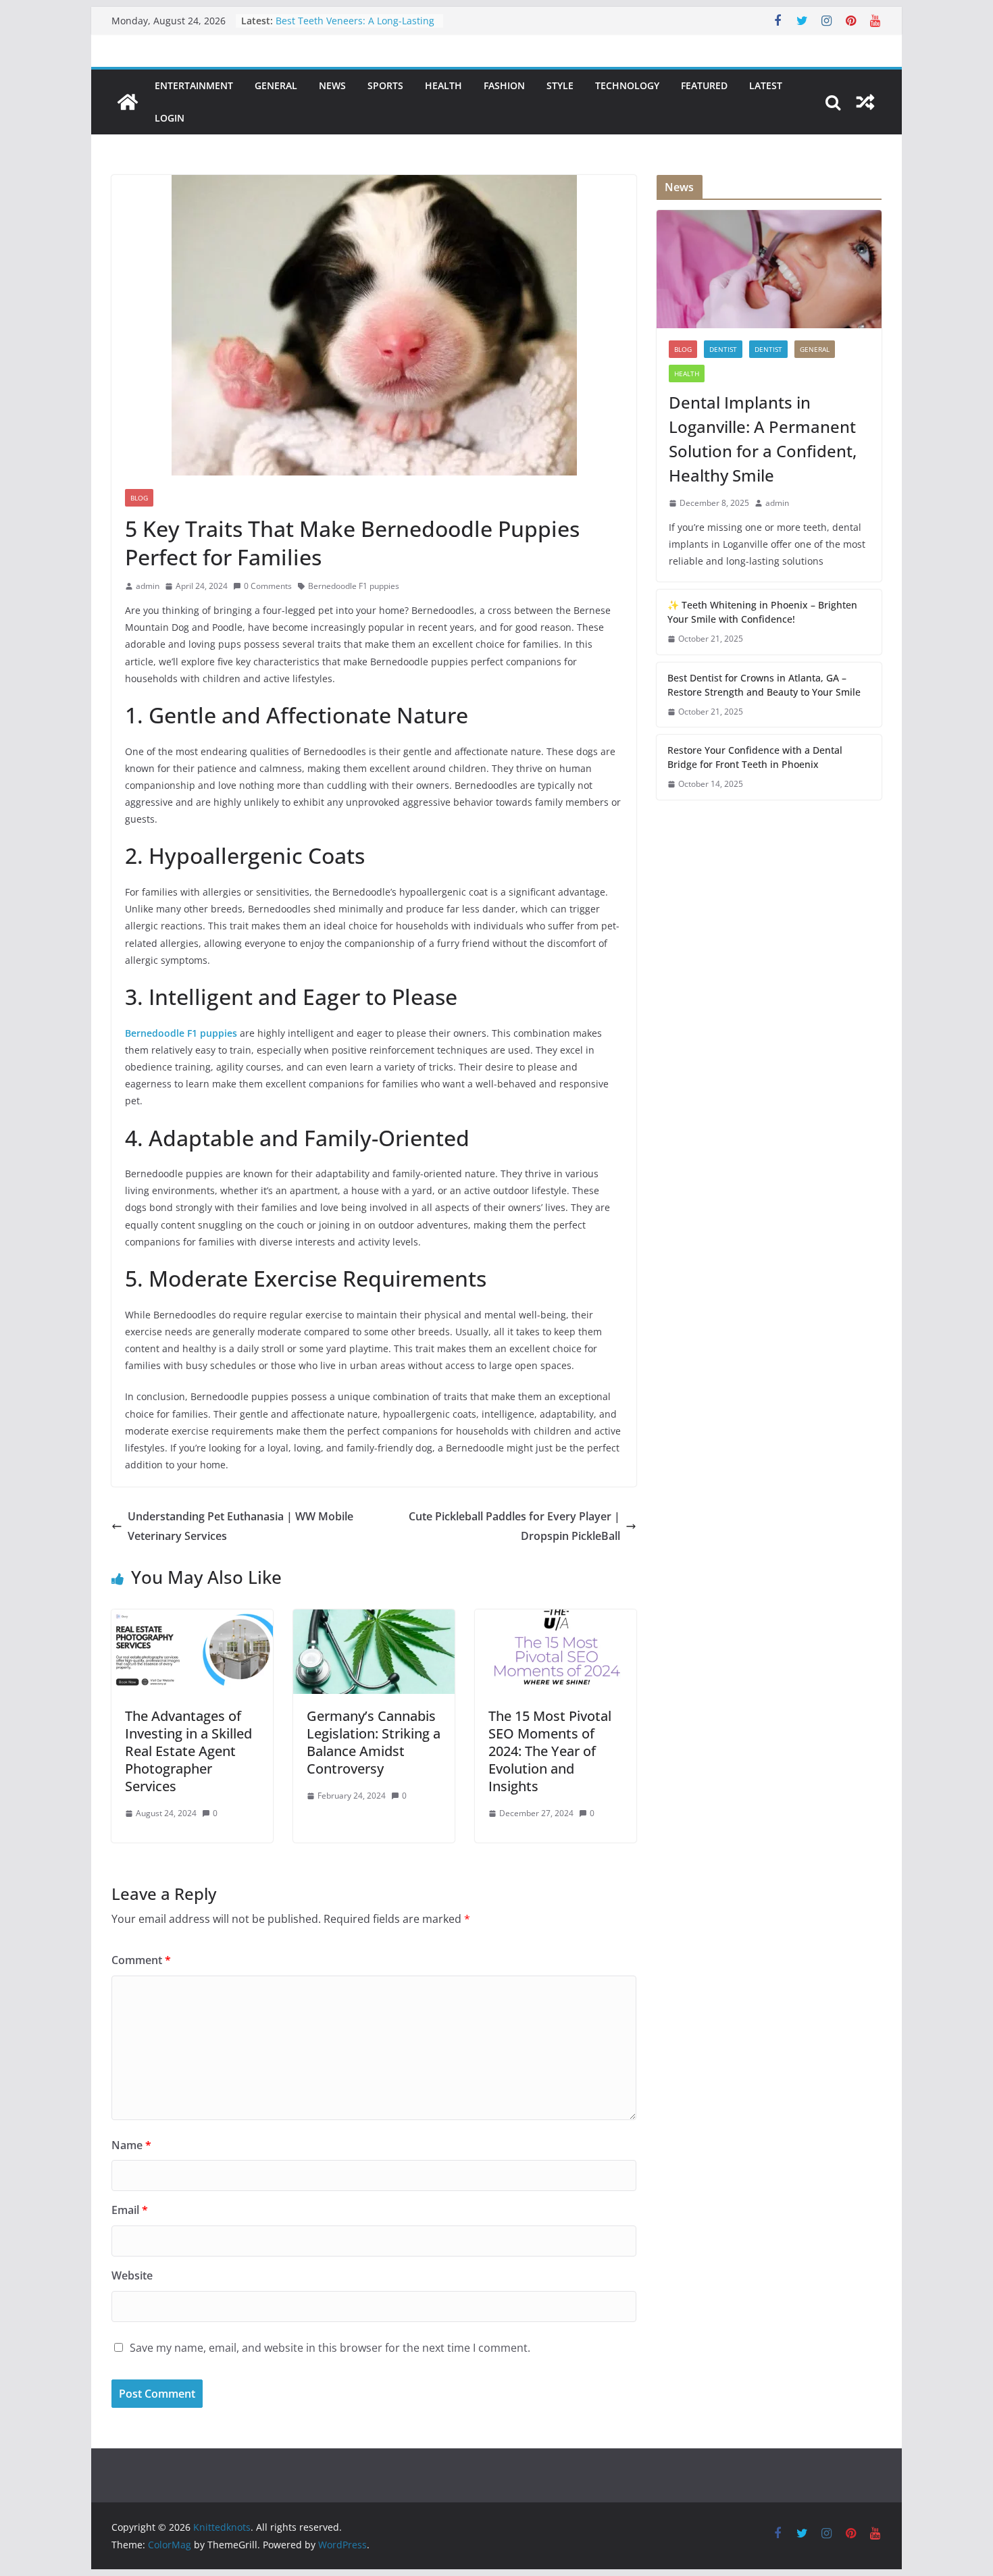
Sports (385, 85)
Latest (766, 85)
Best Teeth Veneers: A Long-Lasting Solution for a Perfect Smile (355, 27)
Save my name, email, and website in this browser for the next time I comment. (330, 2348)
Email (130, 2210)
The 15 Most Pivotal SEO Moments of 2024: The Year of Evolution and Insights (550, 1751)
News (332, 85)
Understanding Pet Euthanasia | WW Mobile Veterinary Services (240, 1526)
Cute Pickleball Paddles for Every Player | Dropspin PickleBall (514, 1526)
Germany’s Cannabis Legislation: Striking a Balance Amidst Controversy (374, 1742)
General (276, 85)
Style (560, 85)
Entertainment (194, 85)
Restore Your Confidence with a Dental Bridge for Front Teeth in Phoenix (755, 757)
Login (170, 118)
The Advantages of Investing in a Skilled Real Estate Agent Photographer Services (188, 1751)
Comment (141, 1960)
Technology (627, 85)
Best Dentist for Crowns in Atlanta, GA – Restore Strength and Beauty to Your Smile (764, 685)
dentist (723, 349)
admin (148, 586)
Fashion (504, 85)
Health (443, 85)
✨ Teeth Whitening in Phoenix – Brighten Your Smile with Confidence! (762, 612)
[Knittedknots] (128, 102)
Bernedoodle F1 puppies (354, 586)
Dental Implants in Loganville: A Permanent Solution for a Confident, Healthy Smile (763, 439)
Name (131, 2145)
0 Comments (268, 586)
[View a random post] (865, 102)
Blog (139, 498)
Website (132, 2275)
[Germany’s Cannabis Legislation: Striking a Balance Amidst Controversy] (374, 1619)
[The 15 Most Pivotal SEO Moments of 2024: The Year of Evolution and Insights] (556, 1619)
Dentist (768, 349)
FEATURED (704, 85)
